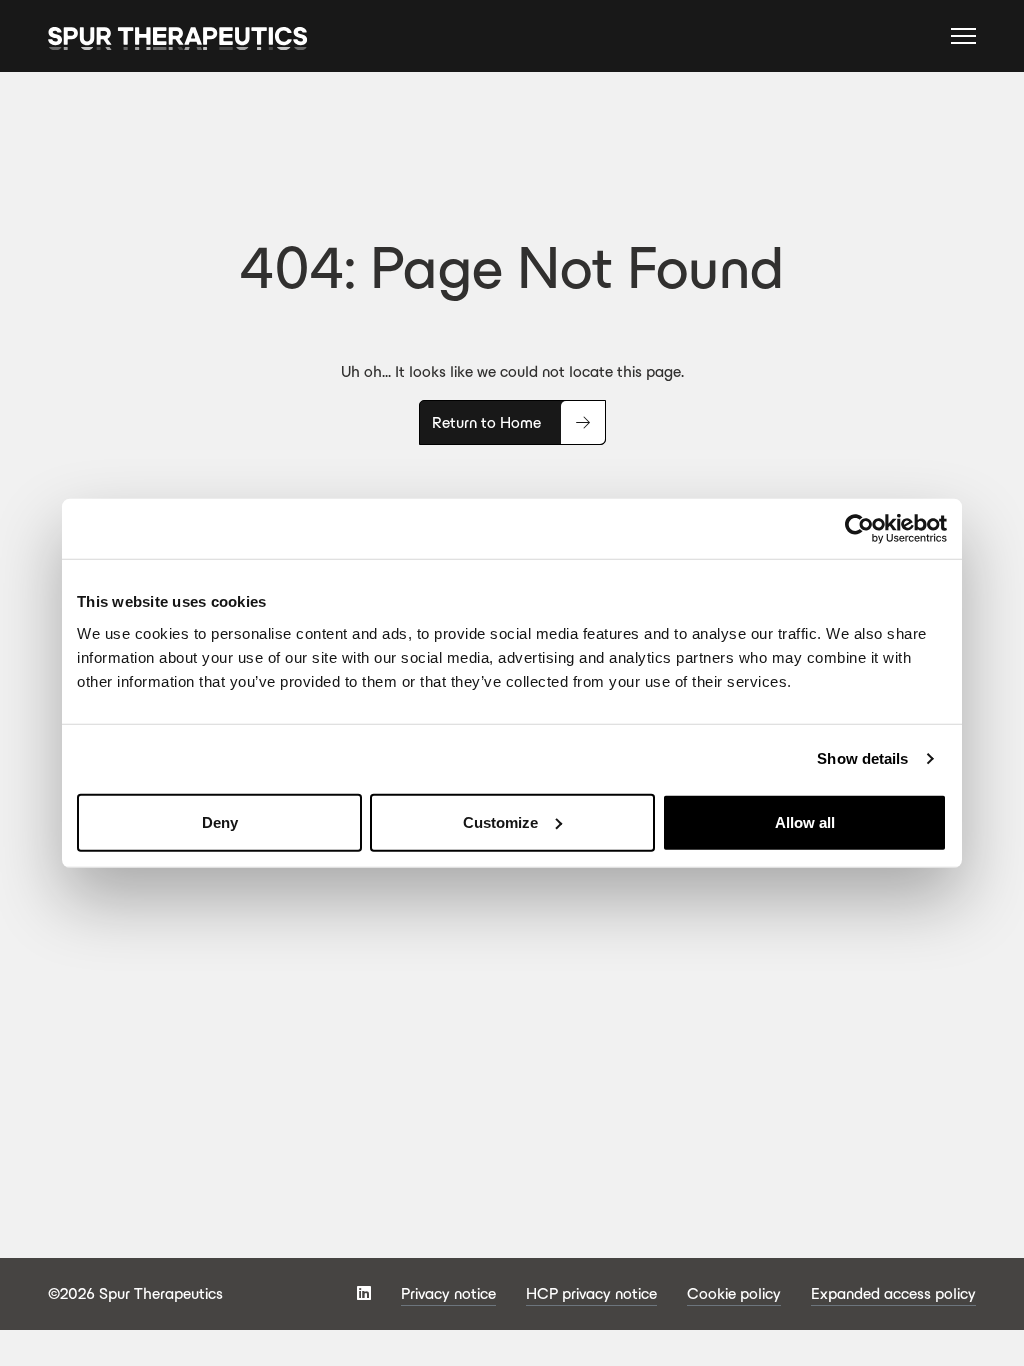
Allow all (805, 821)
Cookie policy (734, 1293)
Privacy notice (448, 1293)
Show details (862, 758)
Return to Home (486, 422)
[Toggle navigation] (963, 39)
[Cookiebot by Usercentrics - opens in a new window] (859, 529)
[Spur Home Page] (178, 36)
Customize (500, 821)
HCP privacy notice (591, 1293)
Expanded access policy (893, 1293)
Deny (220, 821)
